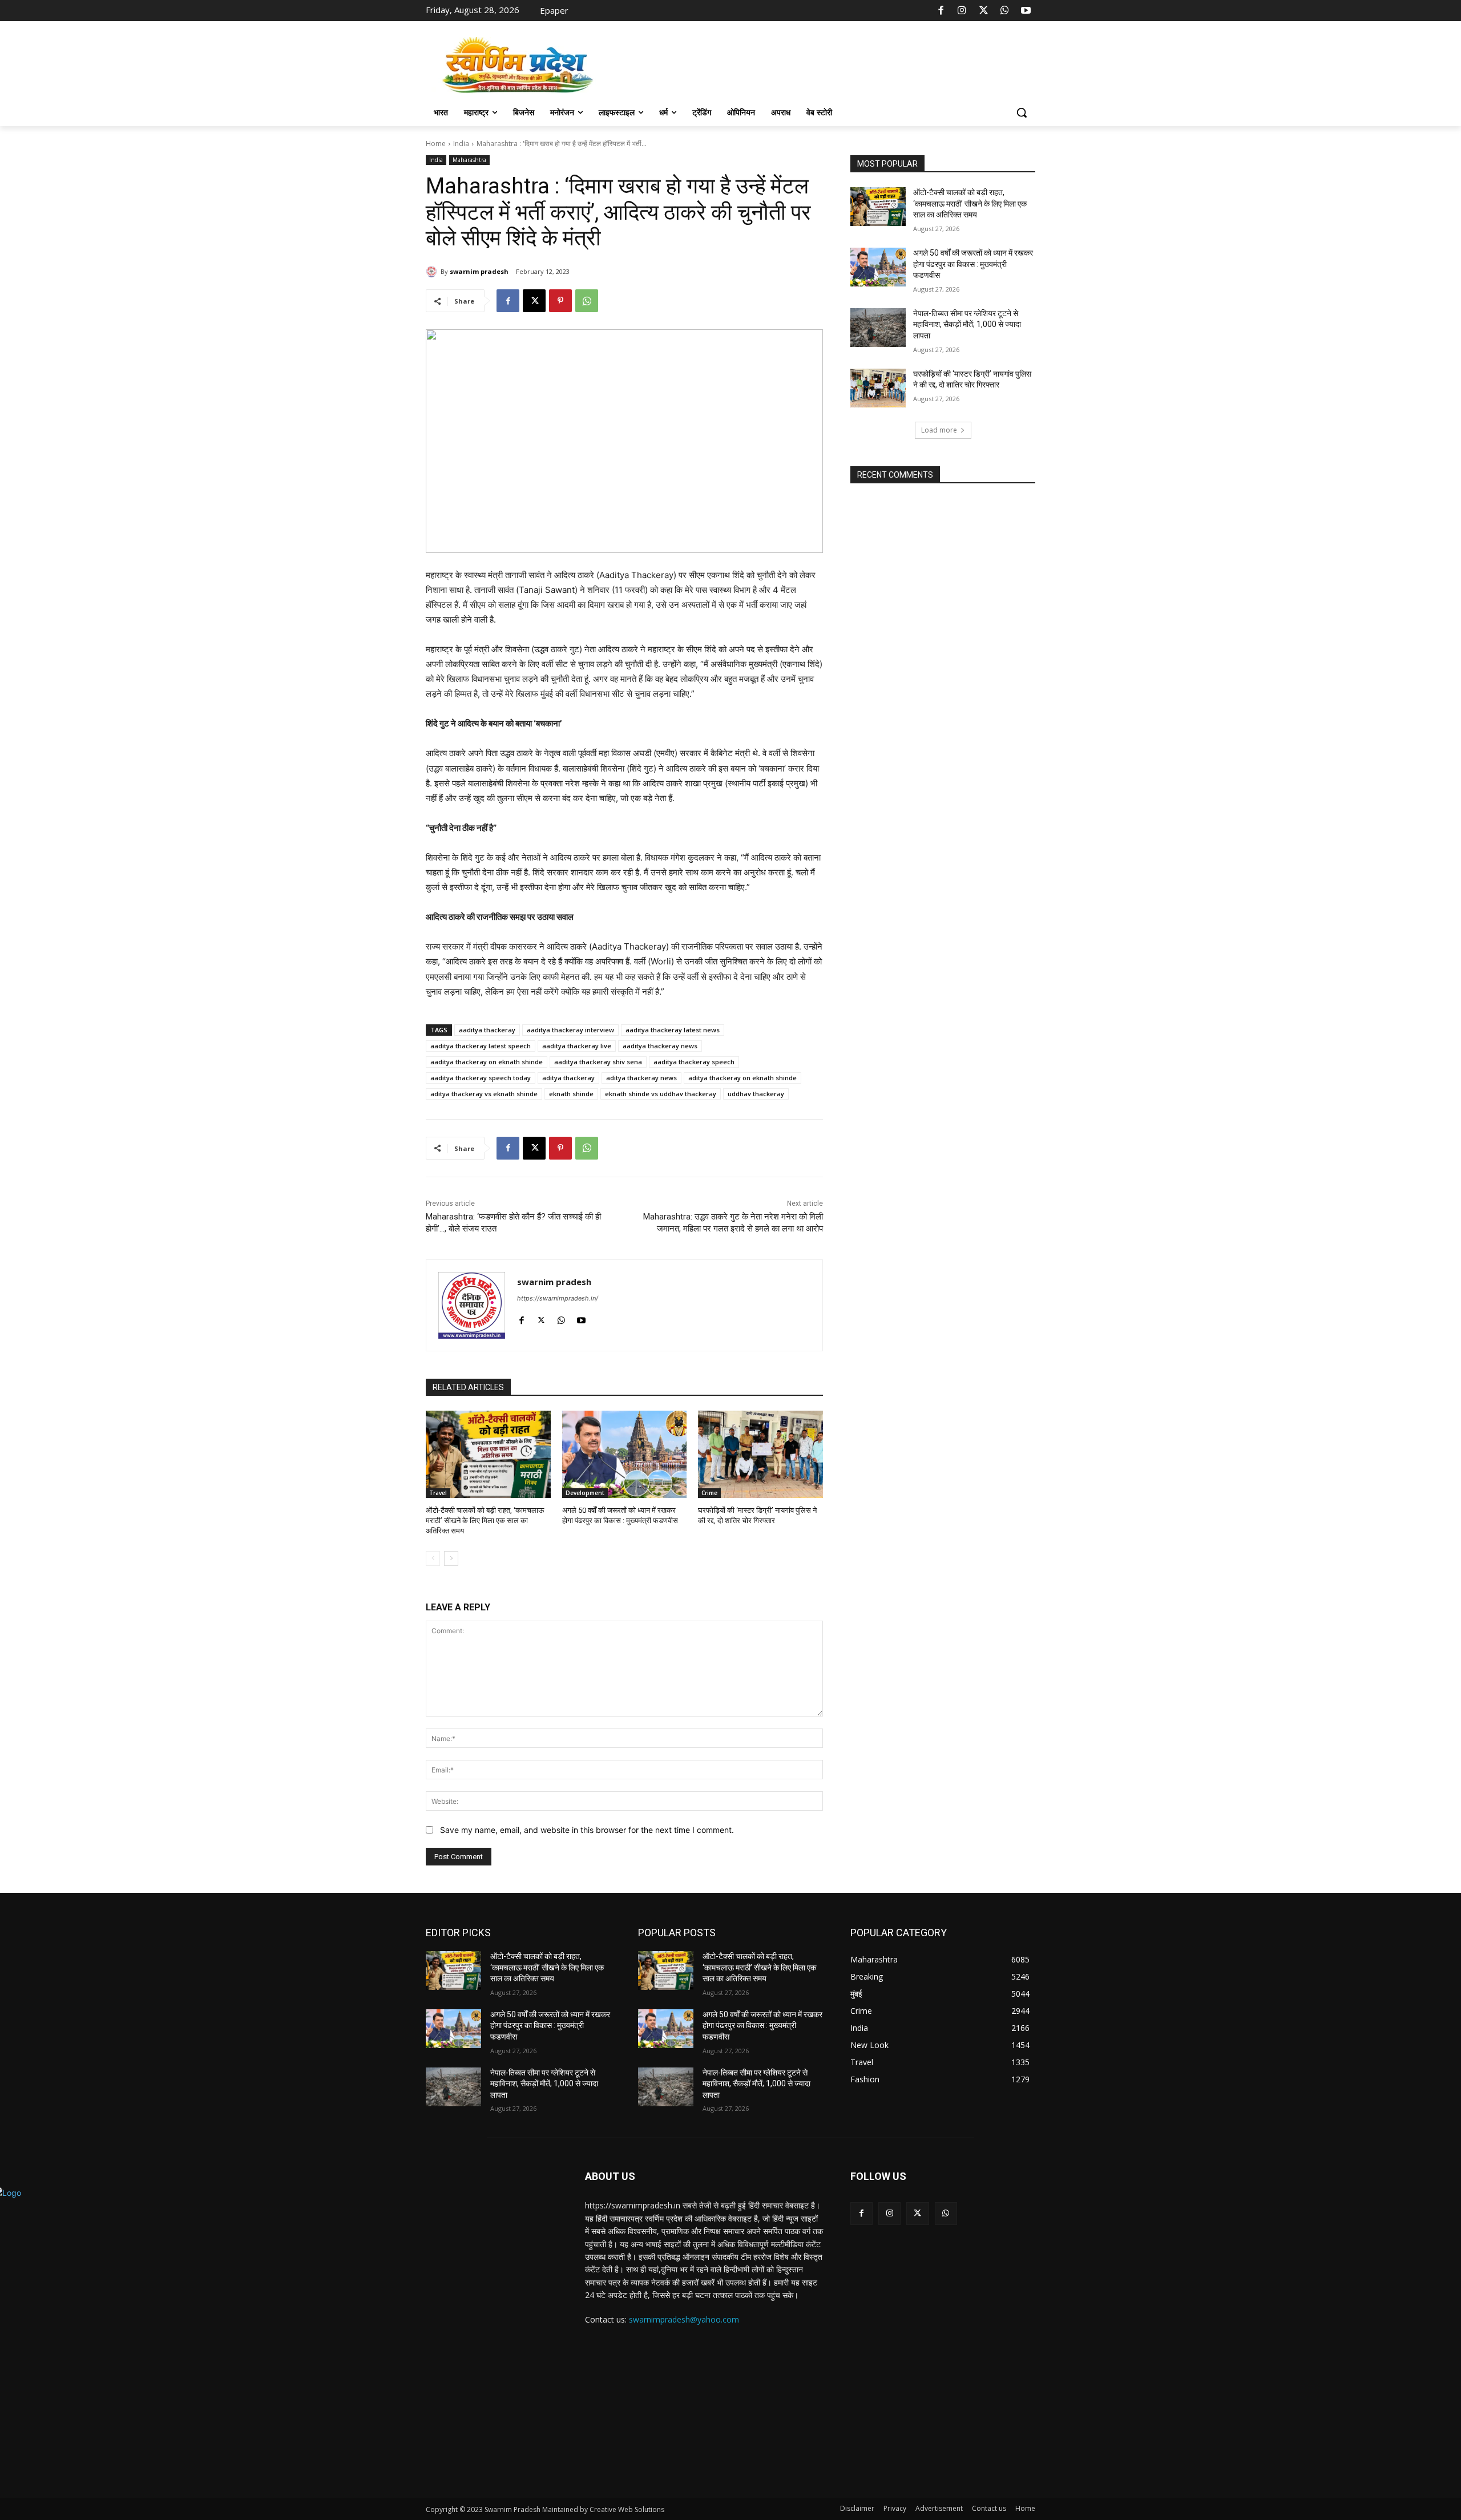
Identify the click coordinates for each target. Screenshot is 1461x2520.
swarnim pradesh (479, 271)
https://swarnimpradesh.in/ (558, 1298)
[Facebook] (941, 11)
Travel (438, 1493)
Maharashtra (469, 160)
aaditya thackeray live (577, 1046)
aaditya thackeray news (660, 1046)
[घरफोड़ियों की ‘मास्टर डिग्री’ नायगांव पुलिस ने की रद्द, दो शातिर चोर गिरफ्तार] (760, 1454)
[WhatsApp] (1004, 11)
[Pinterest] (560, 301)
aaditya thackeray (487, 1030)
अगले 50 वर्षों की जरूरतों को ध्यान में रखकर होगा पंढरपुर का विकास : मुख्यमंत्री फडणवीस (973, 264)
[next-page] (451, 1558)
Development (585, 1493)
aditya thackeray (568, 1078)
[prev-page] (433, 1558)
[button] (1022, 112)
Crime (709, 1493)
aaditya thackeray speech (694, 1062)
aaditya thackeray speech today (481, 1078)
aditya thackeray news (641, 1078)
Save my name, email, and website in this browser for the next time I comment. (587, 1830)
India (461, 144)
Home (436, 144)
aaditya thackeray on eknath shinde (487, 1062)
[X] (983, 11)
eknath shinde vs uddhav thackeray (661, 1094)
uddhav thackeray (756, 1094)
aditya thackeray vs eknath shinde (484, 1094)
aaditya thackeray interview (570, 1030)
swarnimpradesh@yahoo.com (684, 2319)
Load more (939, 430)
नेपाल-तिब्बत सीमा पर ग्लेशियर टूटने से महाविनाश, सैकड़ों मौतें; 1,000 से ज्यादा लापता (967, 324)
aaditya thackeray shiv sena (598, 1062)
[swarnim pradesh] (433, 272)
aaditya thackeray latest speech (481, 1046)
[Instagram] (962, 11)
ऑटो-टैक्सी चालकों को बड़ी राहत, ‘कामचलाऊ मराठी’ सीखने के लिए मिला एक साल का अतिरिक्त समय (485, 1521)
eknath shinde (571, 1094)
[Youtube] (1026, 11)
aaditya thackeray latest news (673, 1030)
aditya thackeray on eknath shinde (742, 1078)
